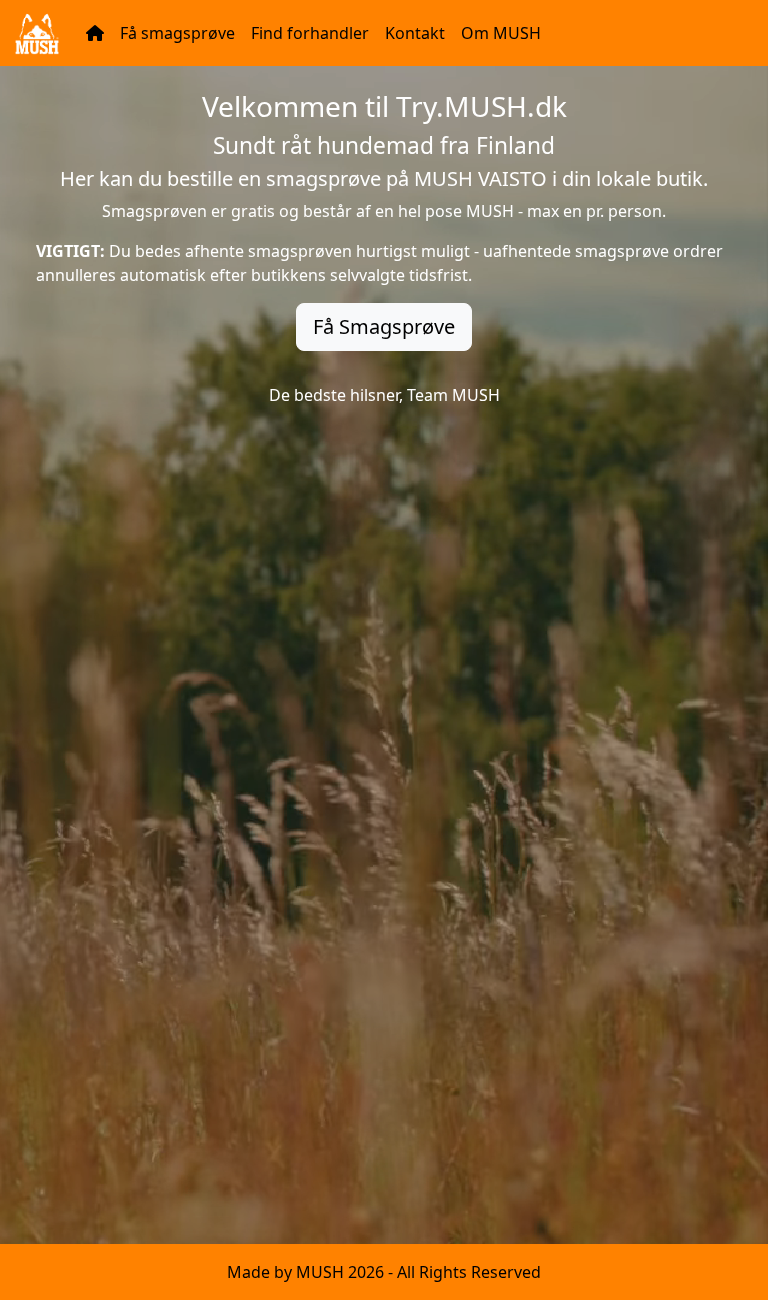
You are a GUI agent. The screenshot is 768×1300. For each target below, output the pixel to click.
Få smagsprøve (177, 33)
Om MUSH (501, 33)
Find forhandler (310, 33)
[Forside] (95, 33)
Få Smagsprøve (384, 326)
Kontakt (415, 33)
